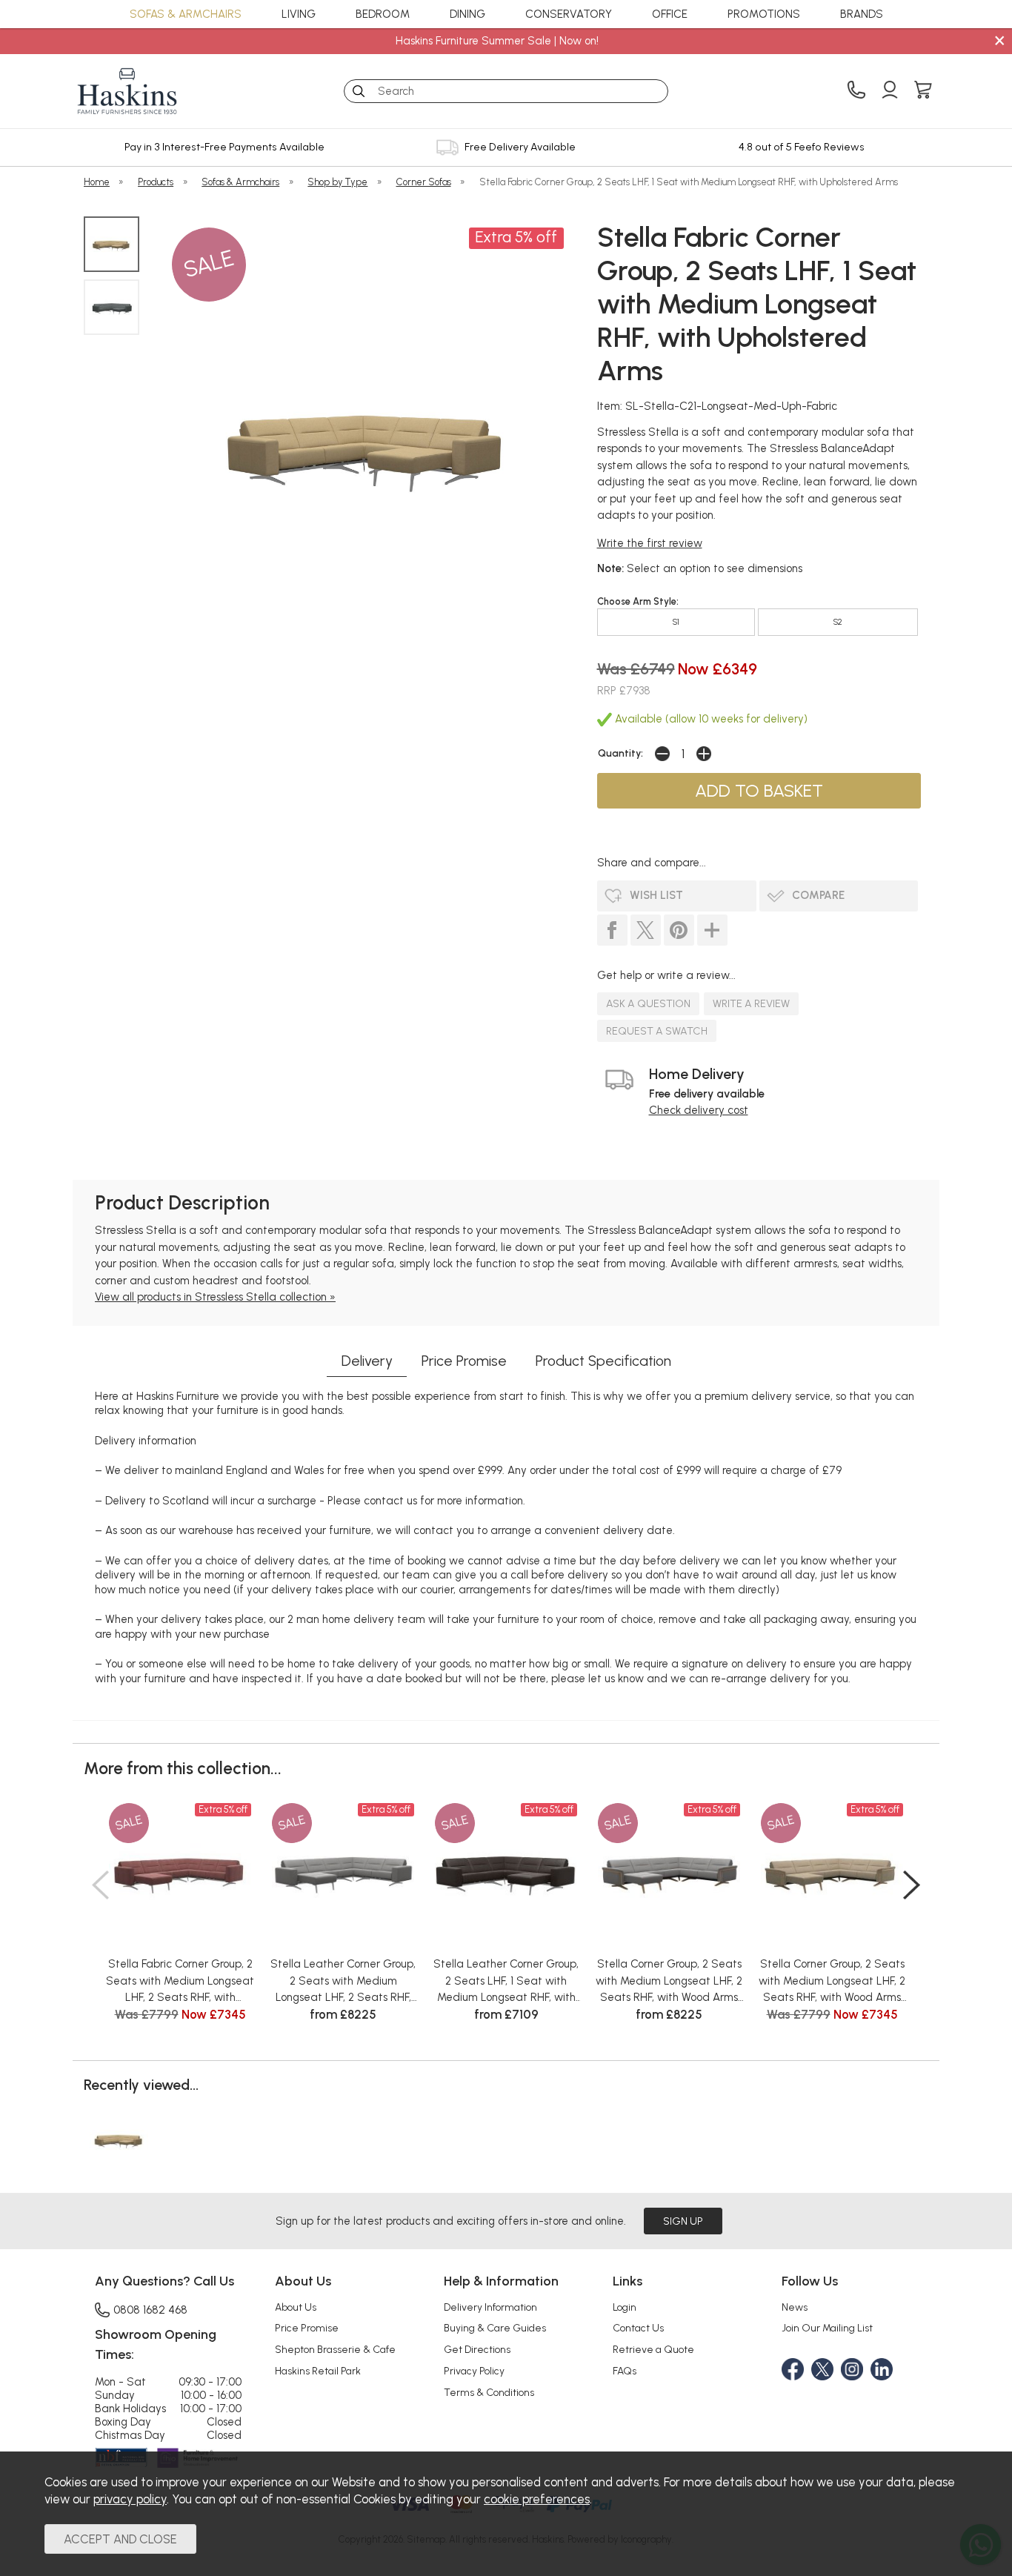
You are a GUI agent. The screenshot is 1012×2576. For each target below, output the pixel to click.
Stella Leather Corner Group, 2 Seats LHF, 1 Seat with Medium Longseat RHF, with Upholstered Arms (506, 1982)
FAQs (625, 2371)
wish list (656, 895)
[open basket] (923, 91)
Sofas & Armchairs (186, 14)
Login (625, 2307)
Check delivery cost (699, 1110)
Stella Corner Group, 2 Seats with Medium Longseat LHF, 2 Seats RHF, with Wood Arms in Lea (669, 1982)
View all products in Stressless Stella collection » (215, 1297)
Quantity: (620, 753)
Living (299, 14)
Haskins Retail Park (318, 2371)
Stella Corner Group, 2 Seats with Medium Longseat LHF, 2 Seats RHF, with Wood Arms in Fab (832, 1982)
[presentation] (100, 1885)
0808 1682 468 (150, 2310)
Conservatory (569, 14)
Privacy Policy (474, 2371)
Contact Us (638, 2328)
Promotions (764, 14)
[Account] (890, 91)
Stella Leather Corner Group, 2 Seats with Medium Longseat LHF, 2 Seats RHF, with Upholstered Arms (343, 1982)
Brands (862, 14)
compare (818, 895)
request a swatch (657, 1031)
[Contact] (856, 91)
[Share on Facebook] (612, 930)
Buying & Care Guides (495, 2328)
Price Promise (464, 1361)
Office (670, 14)
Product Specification (603, 1361)
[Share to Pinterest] (679, 930)
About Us (296, 2307)
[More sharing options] (712, 930)
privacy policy (130, 2499)
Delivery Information (490, 2307)
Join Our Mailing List (827, 2328)
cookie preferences (537, 2499)
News (795, 2307)
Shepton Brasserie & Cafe (335, 2349)
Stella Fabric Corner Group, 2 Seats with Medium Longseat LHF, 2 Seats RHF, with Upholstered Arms (180, 1982)
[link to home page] (127, 91)
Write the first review (650, 543)
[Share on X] (646, 930)
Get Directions (477, 2349)
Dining (467, 14)
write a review (751, 1003)
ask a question (648, 1003)
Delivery (367, 1361)
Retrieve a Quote (653, 2349)
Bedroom (383, 14)
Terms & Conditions (489, 2392)
